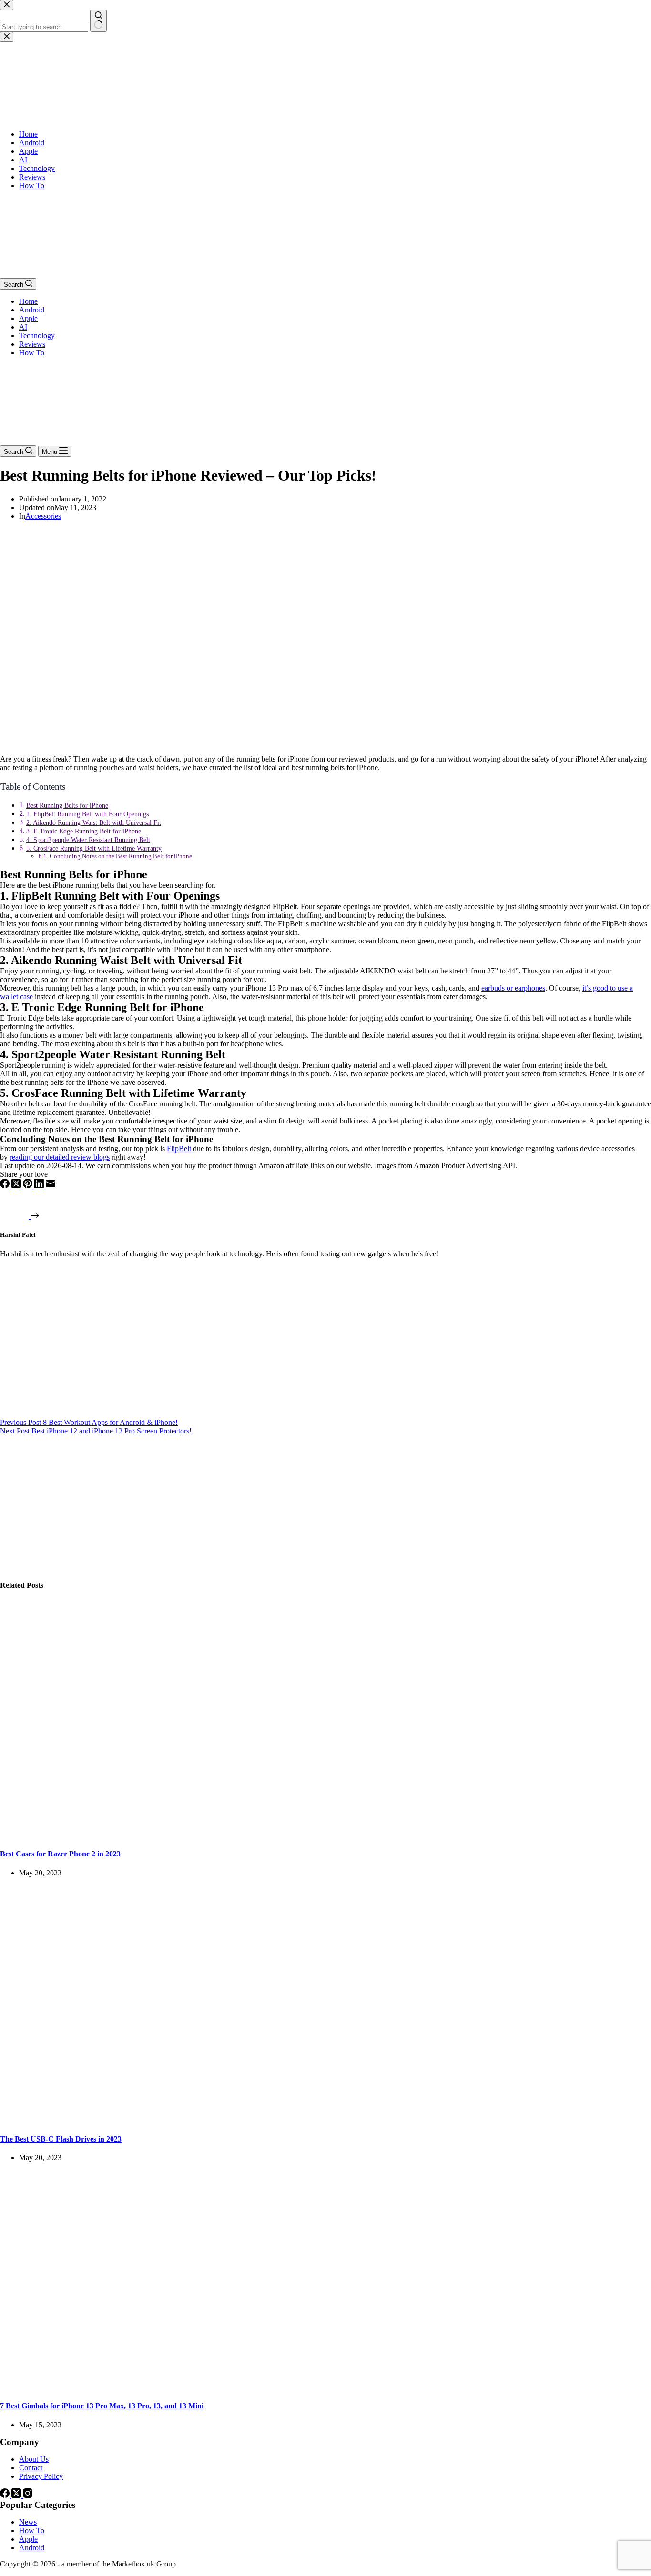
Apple (28, 318)
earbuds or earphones (513, 988)
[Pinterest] (29, 1186)
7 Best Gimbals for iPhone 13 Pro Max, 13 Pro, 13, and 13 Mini (102, 2406)
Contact (31, 2468)
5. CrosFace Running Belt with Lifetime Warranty (94, 848)
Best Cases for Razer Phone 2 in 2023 (60, 1854)
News (28, 2522)
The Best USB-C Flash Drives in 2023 (61, 2139)
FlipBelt (179, 1148)
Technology (37, 336)
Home (28, 301)
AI (23, 327)
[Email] (51, 1186)
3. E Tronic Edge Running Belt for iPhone (84, 831)
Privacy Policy (41, 2476)
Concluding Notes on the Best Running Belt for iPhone (121, 856)
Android (32, 310)
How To (32, 353)
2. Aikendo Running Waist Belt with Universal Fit (94, 822)
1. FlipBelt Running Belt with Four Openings (87, 814)
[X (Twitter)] (17, 1186)
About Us (34, 2459)
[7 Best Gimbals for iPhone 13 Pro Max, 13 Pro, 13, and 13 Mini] (183, 2387)
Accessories (43, 516)
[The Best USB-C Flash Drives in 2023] (183, 2120)
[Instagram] (28, 2495)
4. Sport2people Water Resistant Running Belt (88, 840)
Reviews (32, 344)
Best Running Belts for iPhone (67, 805)
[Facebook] (6, 1186)
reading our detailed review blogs (60, 1157)
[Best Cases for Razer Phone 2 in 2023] (183, 1835)
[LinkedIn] (40, 1186)
